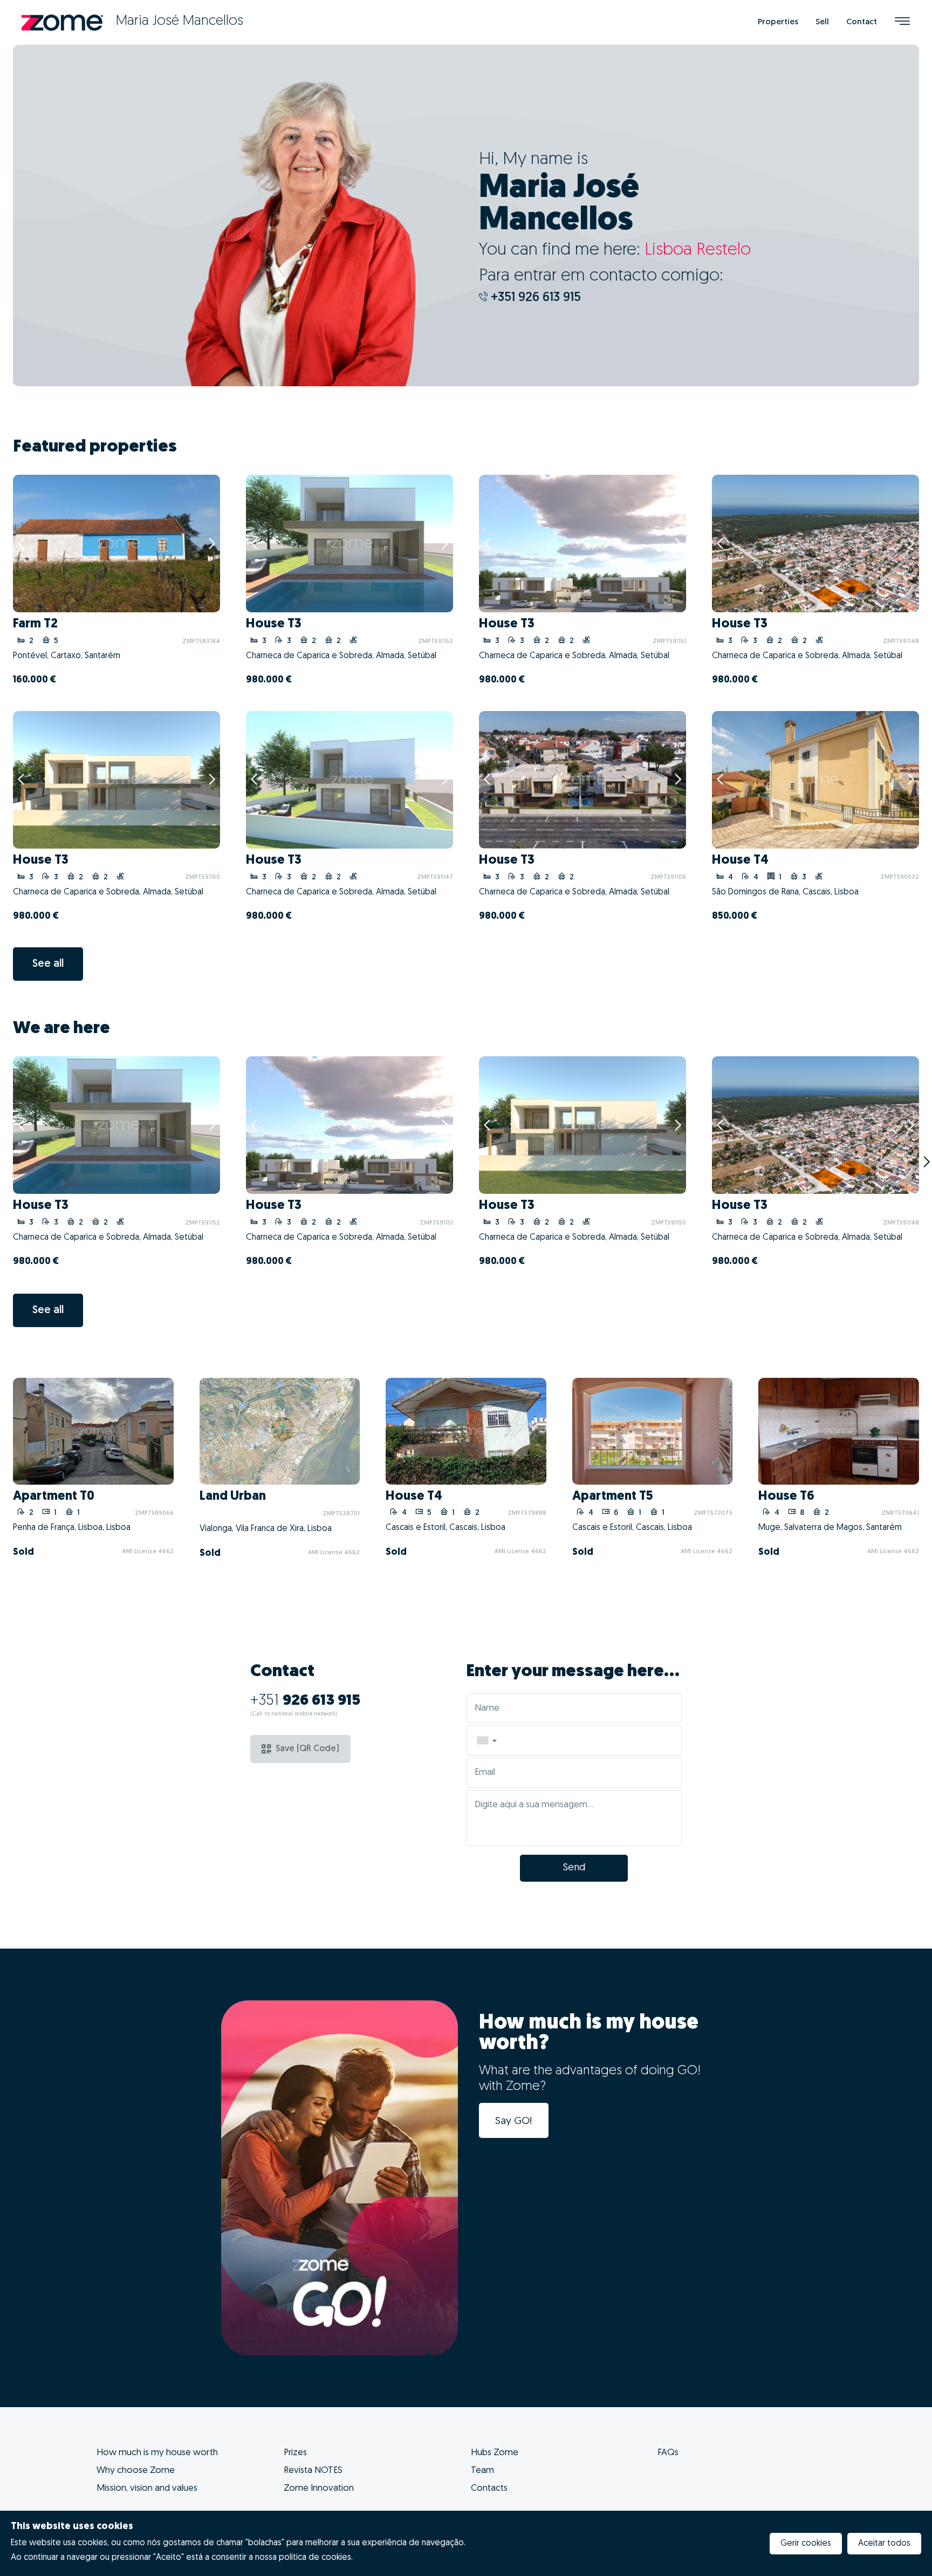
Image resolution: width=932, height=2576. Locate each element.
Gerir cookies (806, 2544)
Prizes (295, 2453)
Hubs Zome (495, 2453)
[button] (486, 1740)
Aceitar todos (884, 2544)
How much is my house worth (157, 2453)
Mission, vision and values (147, 2488)
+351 (305, 1701)
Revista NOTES (313, 2471)
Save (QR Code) (307, 1749)
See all (48, 964)
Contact (862, 22)
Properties (778, 22)
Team (482, 2471)
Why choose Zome (136, 2471)
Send (574, 1868)
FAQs (668, 2453)
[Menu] (902, 22)
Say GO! (514, 2121)
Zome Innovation (319, 2488)
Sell (822, 22)
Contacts (489, 2488)
